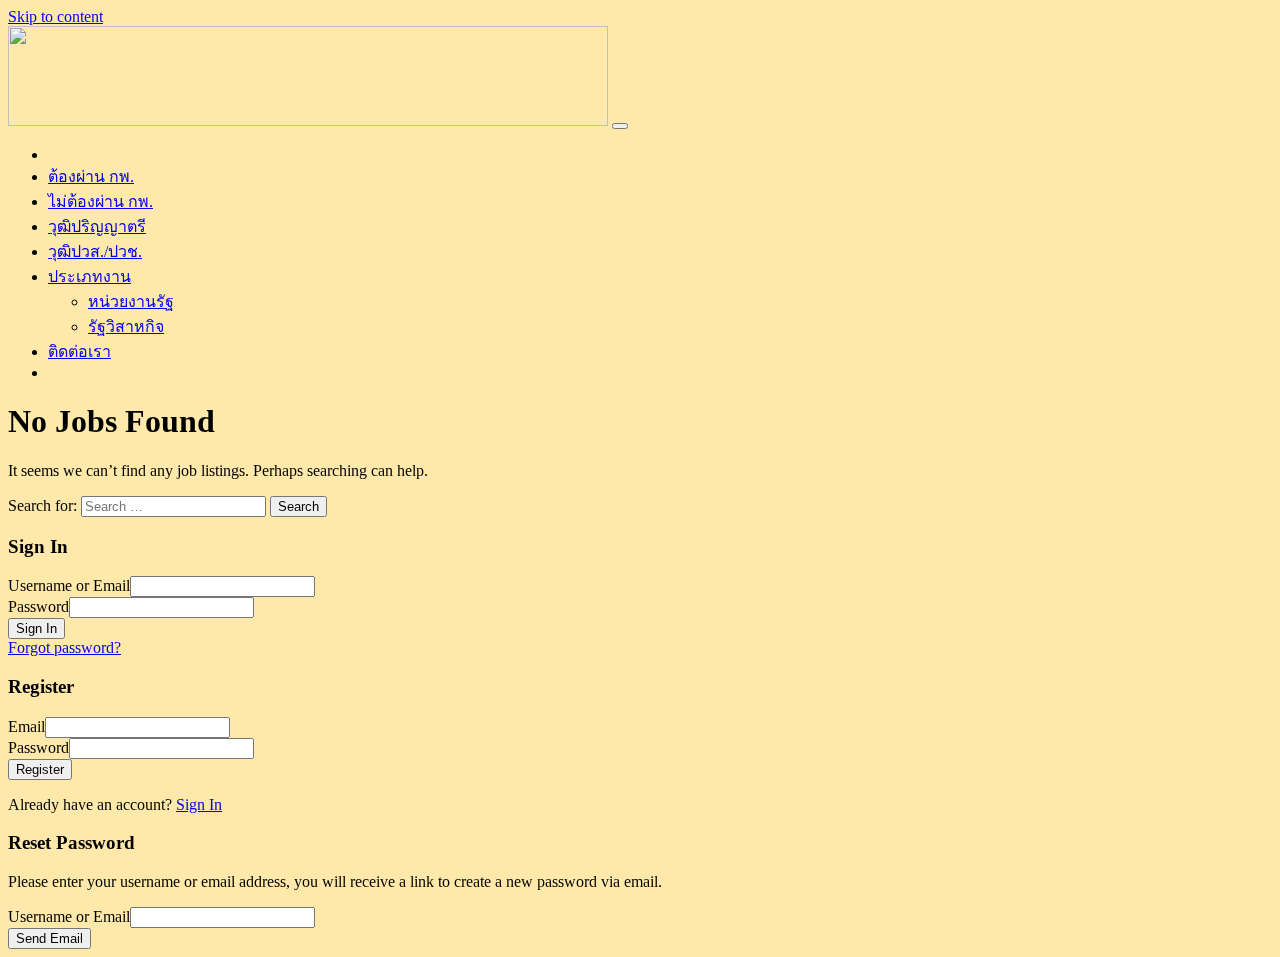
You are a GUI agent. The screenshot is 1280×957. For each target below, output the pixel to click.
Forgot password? (64, 647)
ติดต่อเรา (79, 351)
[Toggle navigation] (620, 126)
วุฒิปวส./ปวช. (95, 251)
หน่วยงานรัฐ (131, 301)
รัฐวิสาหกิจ (126, 326)
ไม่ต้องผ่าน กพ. (100, 201)
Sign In (199, 804)
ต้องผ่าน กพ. (91, 176)
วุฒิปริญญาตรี (97, 226)
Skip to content (55, 16)
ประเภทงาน (89, 276)
